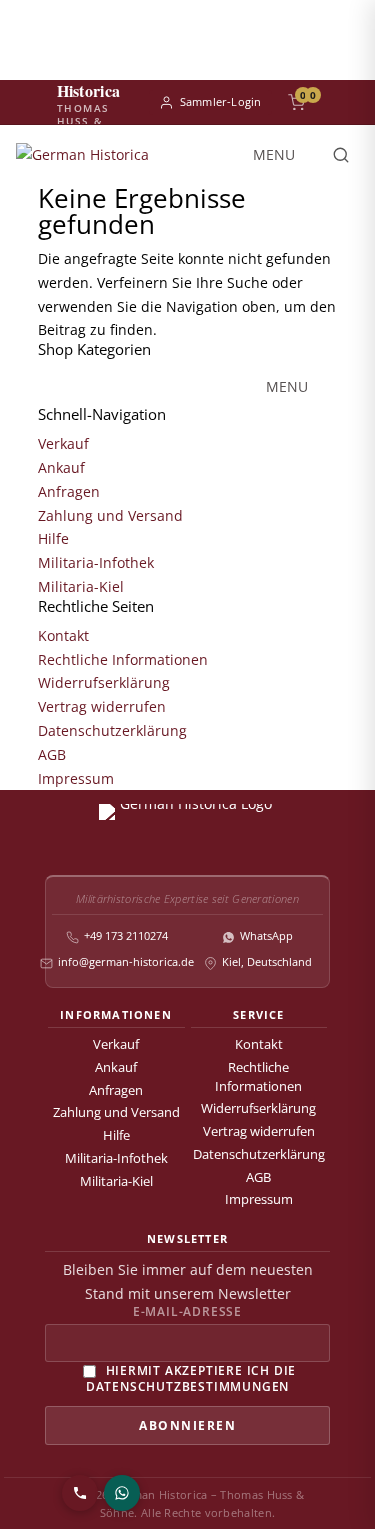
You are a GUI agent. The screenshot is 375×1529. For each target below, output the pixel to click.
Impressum (76, 778)
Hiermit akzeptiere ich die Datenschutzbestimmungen (191, 1377)
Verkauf (63, 443)
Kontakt (63, 635)
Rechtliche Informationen (123, 659)
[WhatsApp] (122, 1493)
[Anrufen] (80, 1493)
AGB (52, 754)
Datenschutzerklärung (112, 730)
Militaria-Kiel (81, 586)
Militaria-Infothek (96, 562)
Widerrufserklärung (104, 682)
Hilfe (53, 538)
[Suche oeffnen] (341, 155)
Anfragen (69, 491)
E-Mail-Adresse (187, 1312)
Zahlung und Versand (110, 515)
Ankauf (61, 467)
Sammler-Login (221, 101)
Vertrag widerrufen (102, 706)
